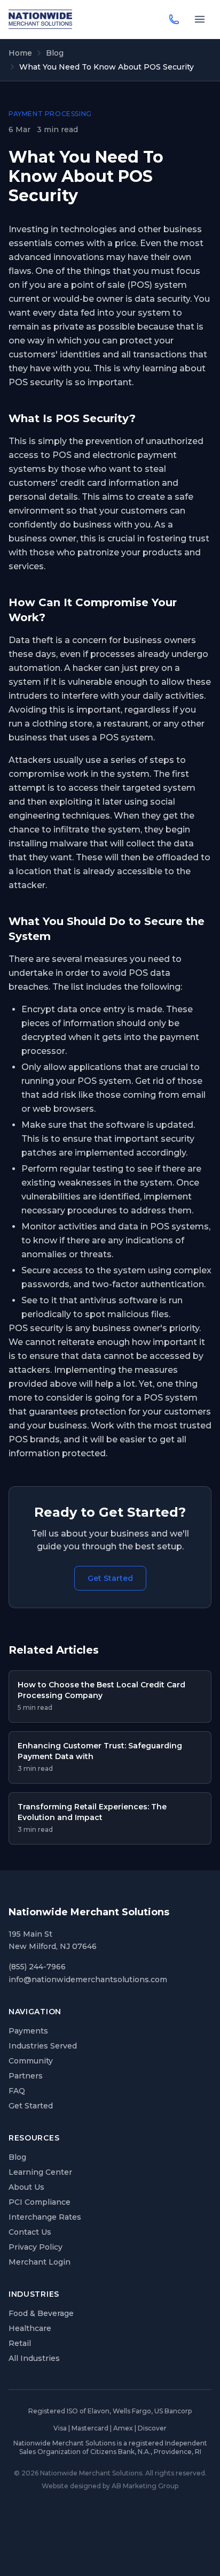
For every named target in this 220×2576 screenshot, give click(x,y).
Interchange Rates (45, 2217)
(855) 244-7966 (37, 1967)
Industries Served (43, 2046)
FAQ (17, 2091)
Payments (28, 2031)
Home (20, 53)
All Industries (34, 2358)
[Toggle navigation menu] (200, 19)
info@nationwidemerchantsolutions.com (88, 1979)
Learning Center (40, 2172)
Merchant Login (40, 2262)
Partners (26, 2076)
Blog (55, 53)
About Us (26, 2187)
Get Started (110, 1578)
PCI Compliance (40, 2202)
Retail (20, 2343)
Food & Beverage (41, 2313)
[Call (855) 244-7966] (174, 19)
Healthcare (30, 2328)
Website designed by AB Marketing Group (110, 2486)
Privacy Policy (36, 2247)
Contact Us (30, 2232)
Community (31, 2061)
